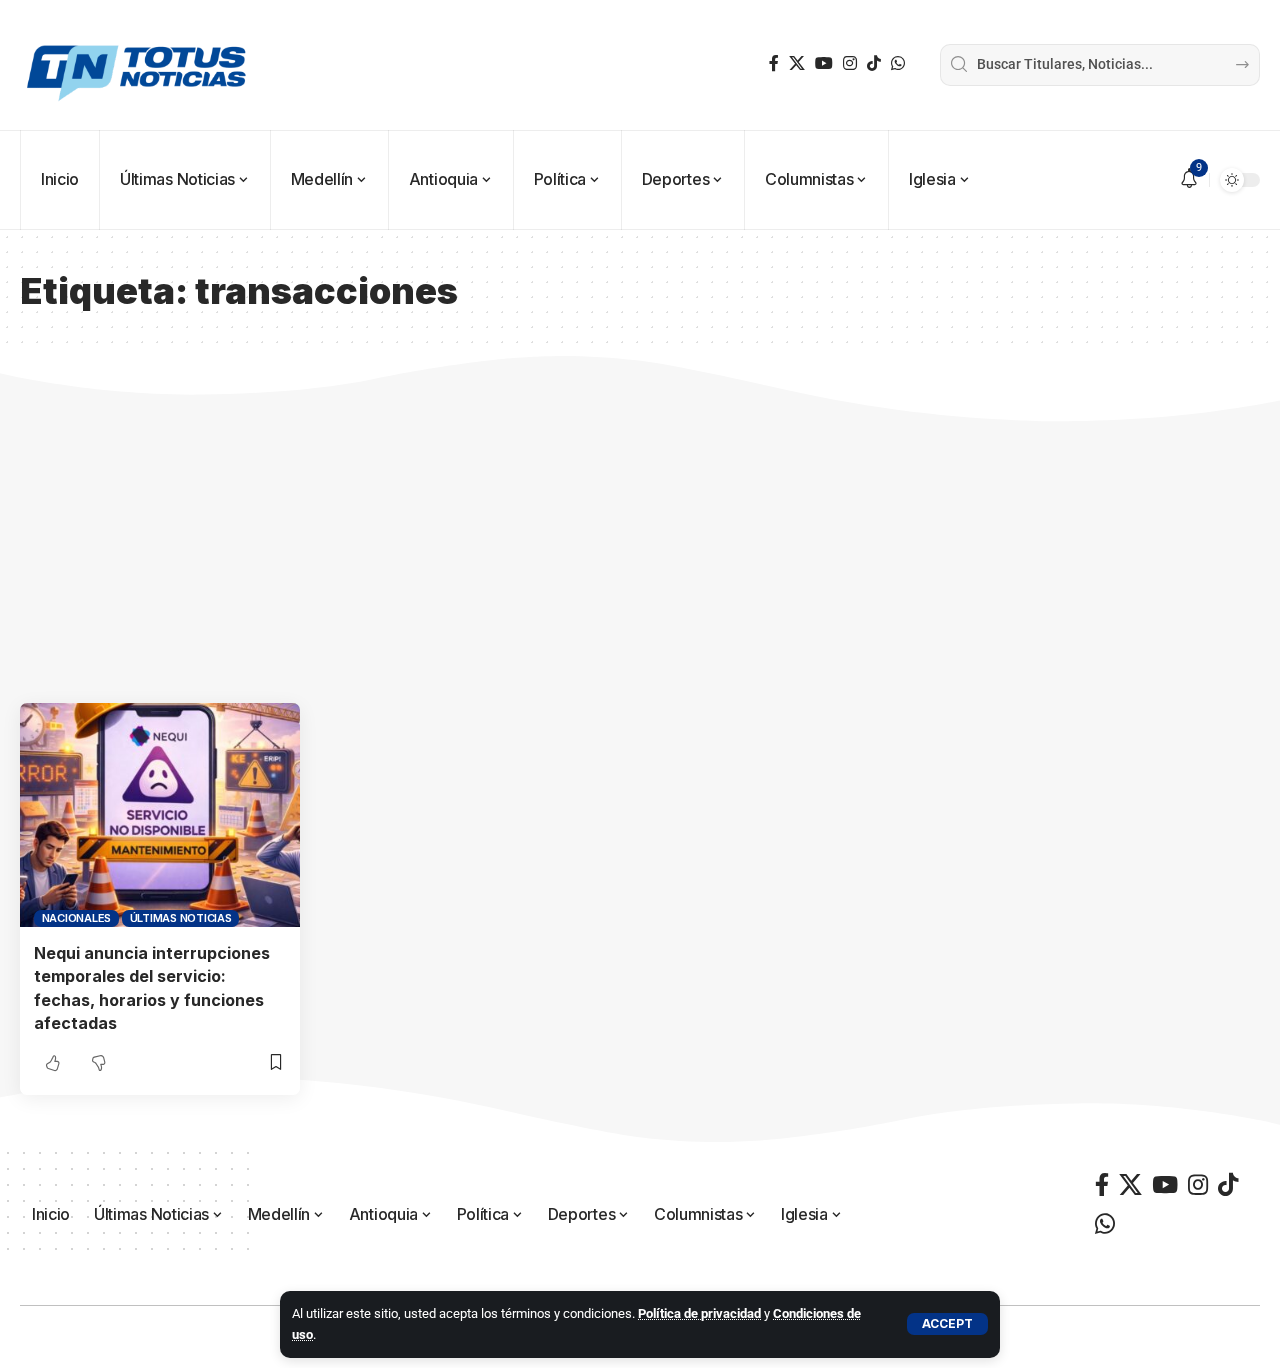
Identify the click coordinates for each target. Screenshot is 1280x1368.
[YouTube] (824, 63)
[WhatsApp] (898, 63)
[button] (947, 1324)
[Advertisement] (640, 553)
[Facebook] (774, 63)
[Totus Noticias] (139, 65)
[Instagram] (850, 63)
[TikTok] (874, 63)
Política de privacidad (699, 1313)
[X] (797, 63)
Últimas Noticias (181, 918)
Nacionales (77, 918)
